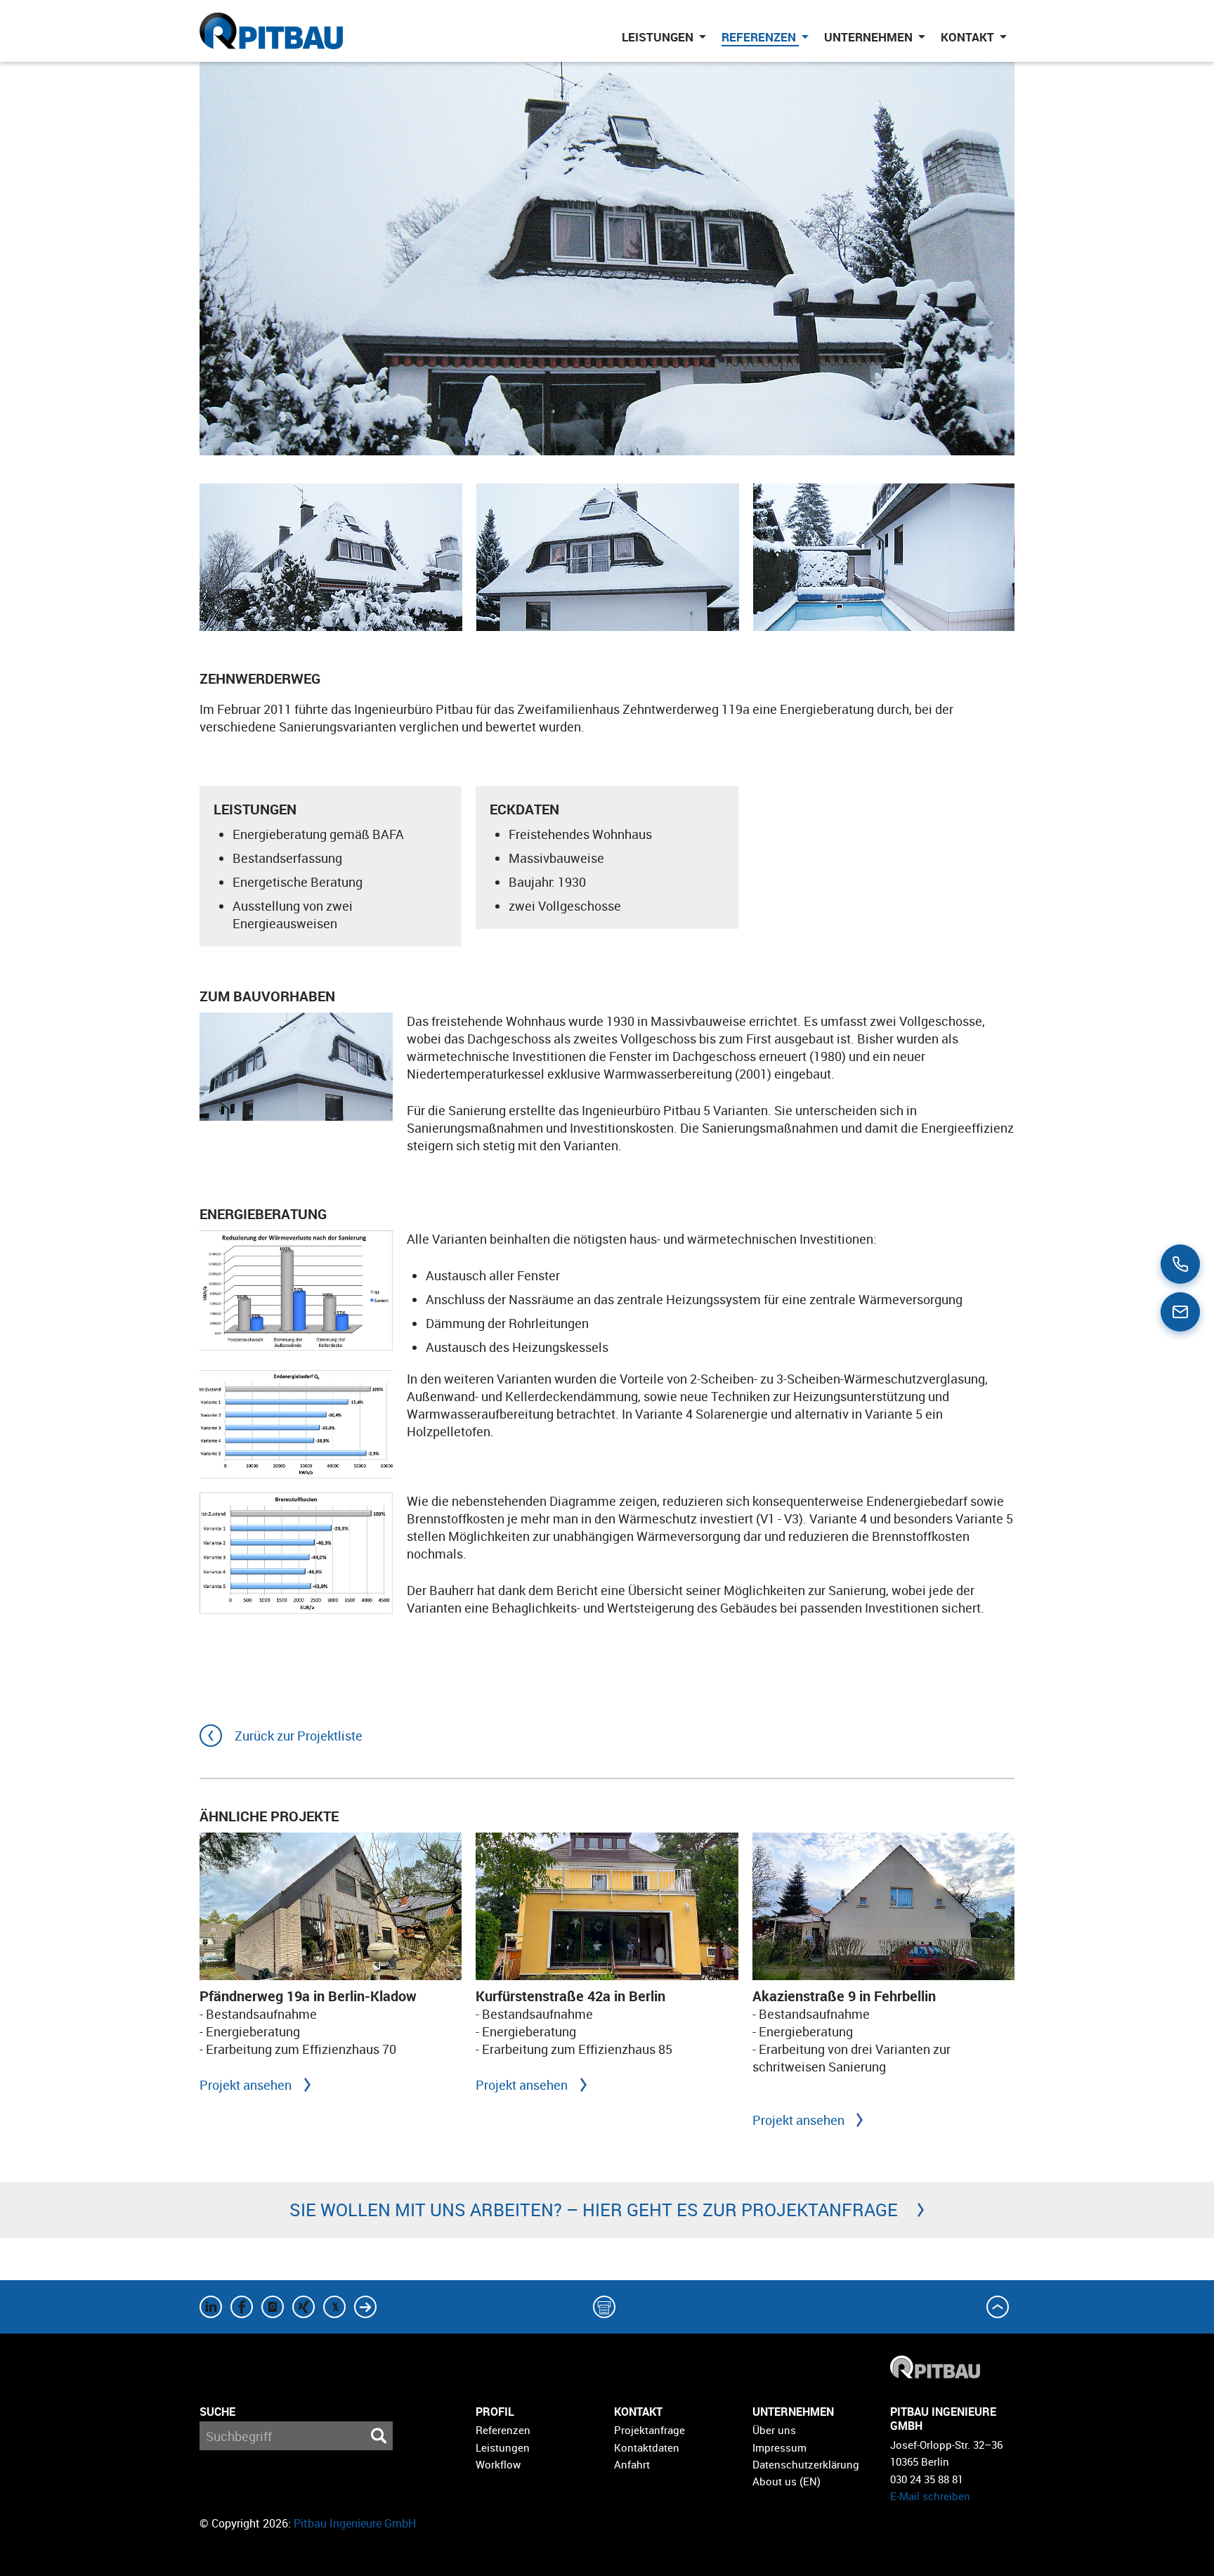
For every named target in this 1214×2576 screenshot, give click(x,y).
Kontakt (638, 2412)
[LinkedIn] (214, 2307)
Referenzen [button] (760, 37)
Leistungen (503, 2447)
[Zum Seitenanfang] (1000, 2307)
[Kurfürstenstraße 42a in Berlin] (607, 1906)
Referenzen (503, 2430)
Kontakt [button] (969, 37)
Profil (495, 2412)
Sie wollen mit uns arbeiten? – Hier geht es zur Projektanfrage (594, 2210)
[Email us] (1180, 1312)
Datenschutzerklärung (806, 2464)
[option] (331, 557)
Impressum (779, 2447)
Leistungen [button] (659, 37)
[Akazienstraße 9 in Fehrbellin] (883, 1906)
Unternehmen (793, 2412)
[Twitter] (275, 2307)
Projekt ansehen (246, 2085)
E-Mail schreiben (930, 2496)
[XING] (306, 2307)
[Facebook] (244, 2307)
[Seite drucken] (607, 2307)
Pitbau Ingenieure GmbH (355, 2523)
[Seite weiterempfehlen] (368, 2307)
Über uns (774, 2430)
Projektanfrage (650, 2430)
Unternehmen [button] (870, 37)
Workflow (498, 2464)
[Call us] (1180, 1264)
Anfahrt (632, 2464)
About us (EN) (787, 2481)
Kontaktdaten (647, 2447)
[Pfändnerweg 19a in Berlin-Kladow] (331, 1906)
